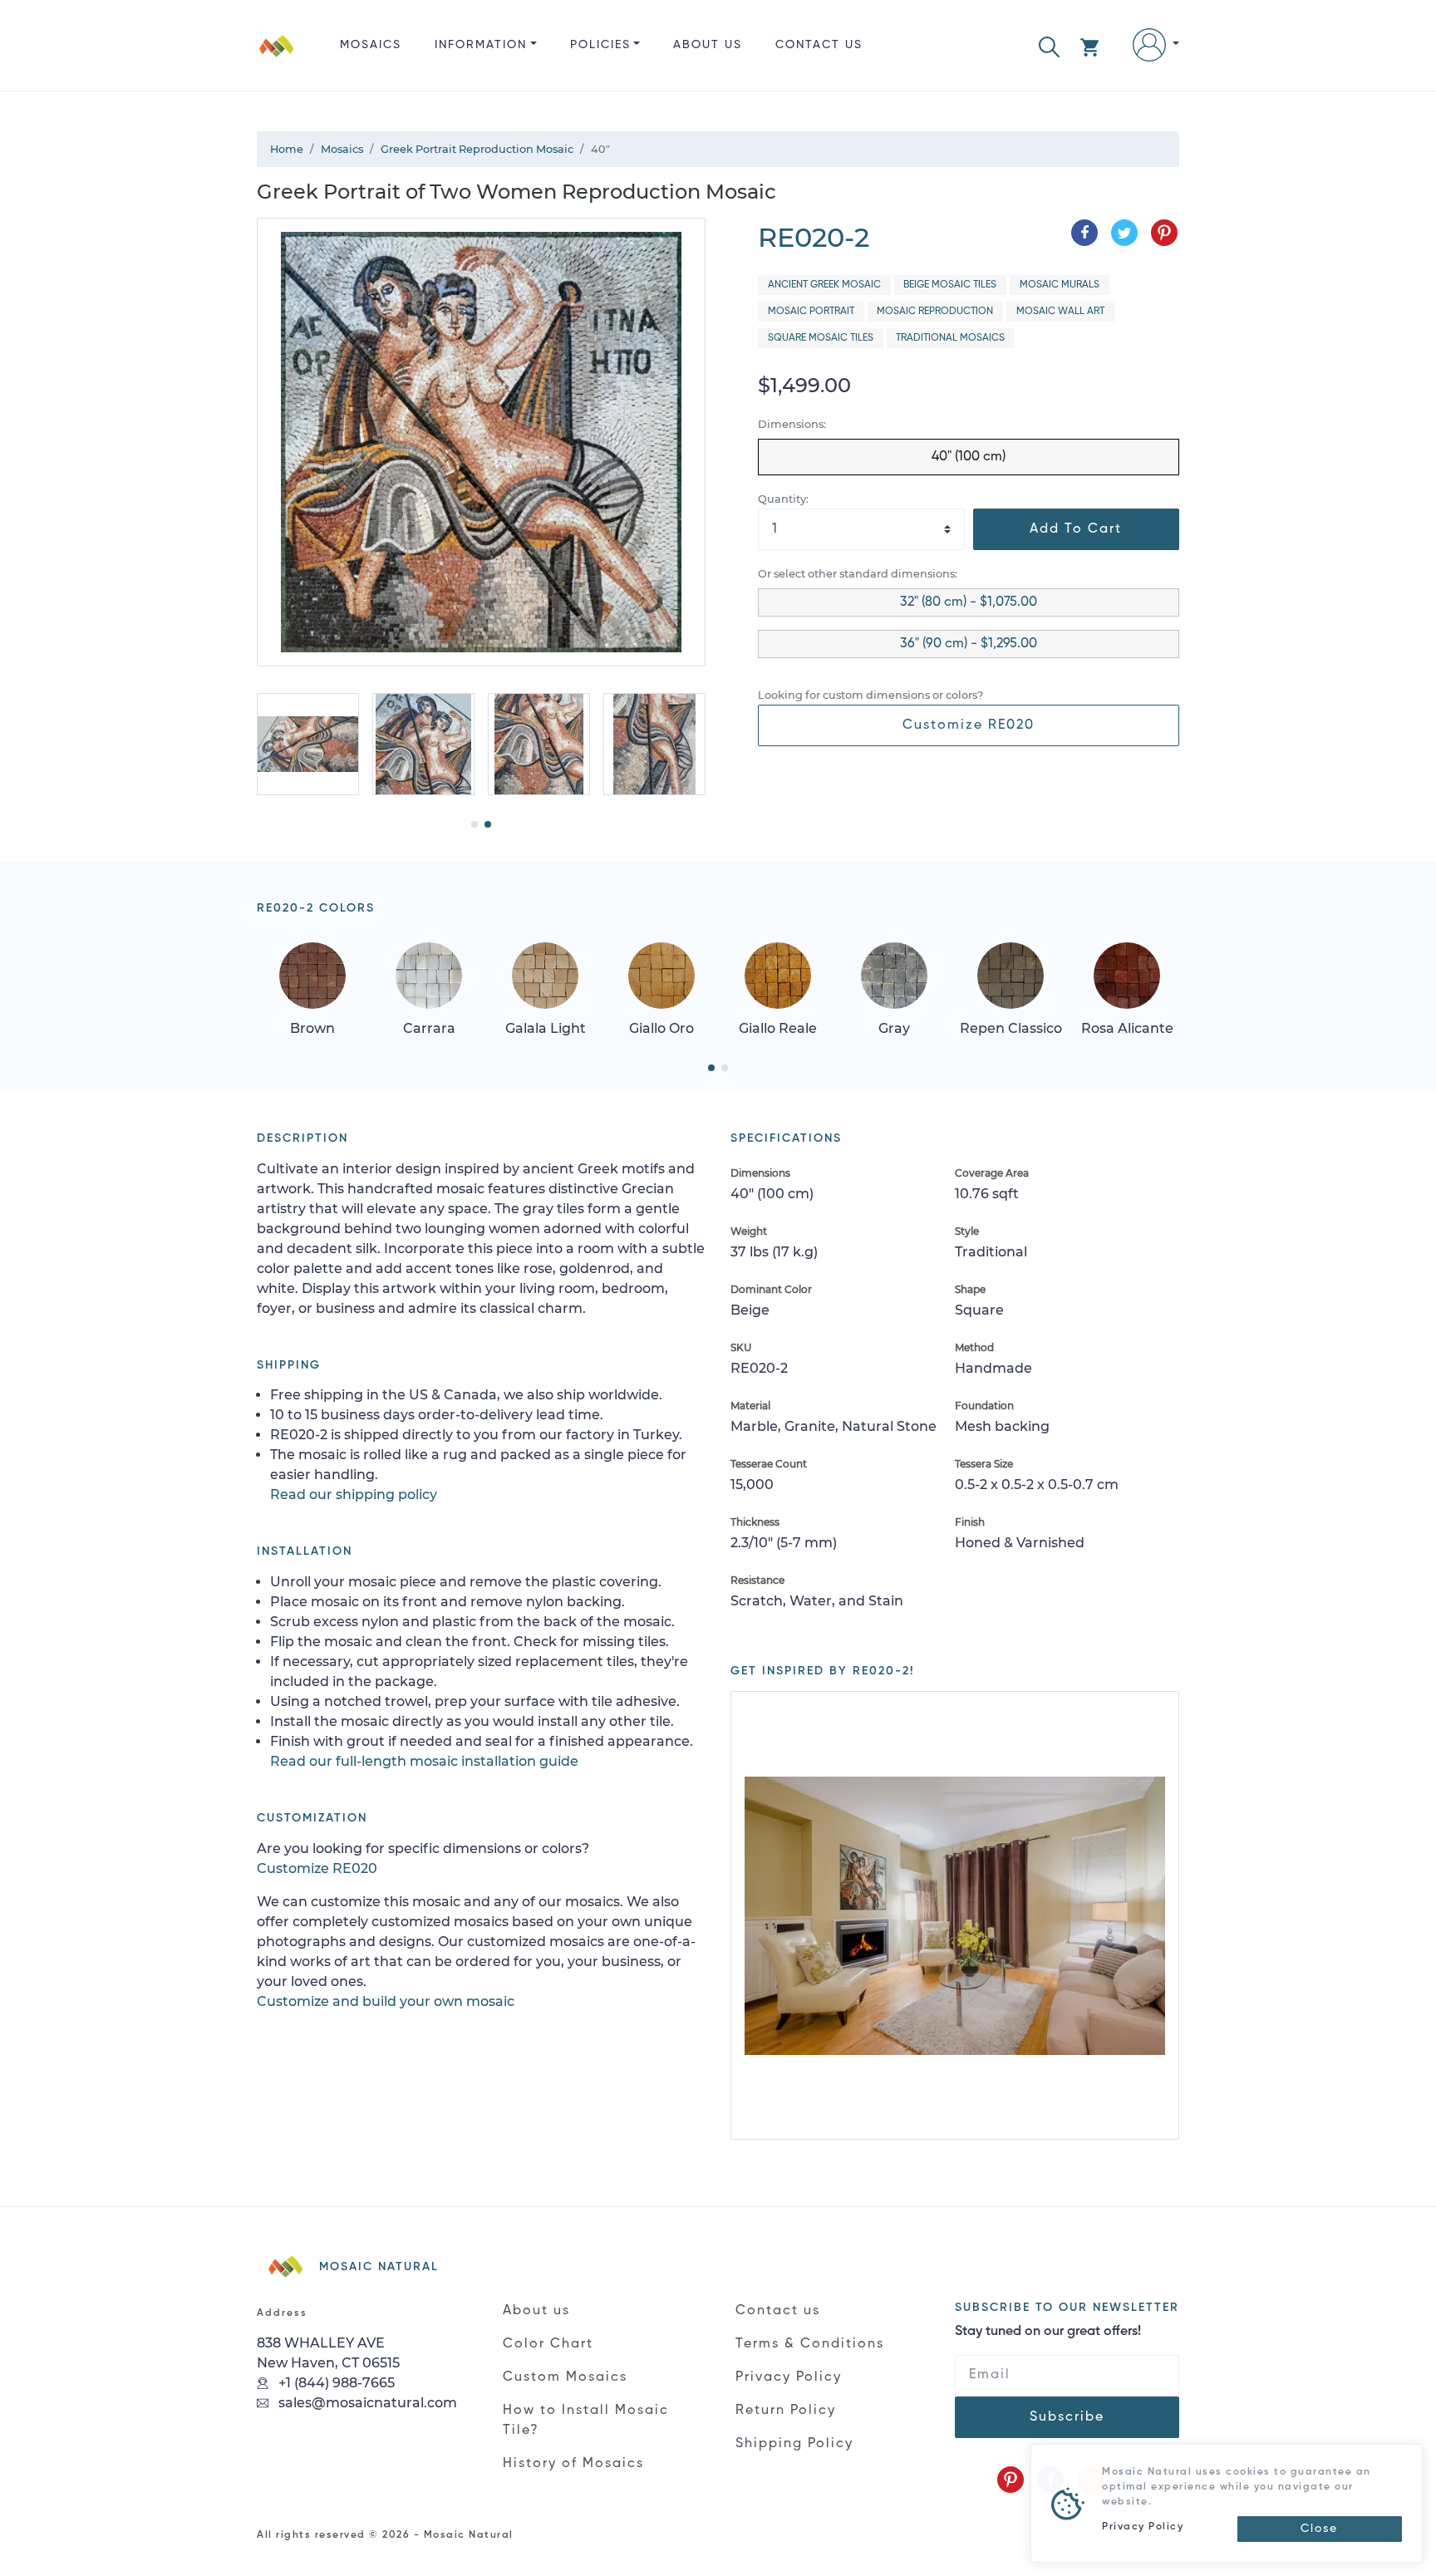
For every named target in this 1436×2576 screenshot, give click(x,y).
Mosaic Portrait (811, 312)
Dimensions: (792, 424)
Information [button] (481, 45)
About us (708, 45)
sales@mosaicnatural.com (366, 2403)
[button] (1049, 45)
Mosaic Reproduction (935, 312)
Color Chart (548, 2344)
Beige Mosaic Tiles (950, 285)
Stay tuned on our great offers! (1048, 2332)
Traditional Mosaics (950, 338)
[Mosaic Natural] (277, 59)
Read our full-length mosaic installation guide (424, 1761)
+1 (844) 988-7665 (335, 2383)
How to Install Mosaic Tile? (586, 2421)
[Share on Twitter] (1124, 233)
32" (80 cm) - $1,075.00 (969, 602)
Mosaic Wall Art (1060, 312)
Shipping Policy (794, 2444)
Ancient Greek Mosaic (824, 285)
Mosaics (371, 45)
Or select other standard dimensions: (858, 574)
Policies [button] (600, 45)
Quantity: (783, 499)
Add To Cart (1076, 529)
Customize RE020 (969, 725)
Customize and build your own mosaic (386, 2001)
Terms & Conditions (810, 2344)
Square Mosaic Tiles (821, 338)
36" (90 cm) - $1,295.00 (969, 644)
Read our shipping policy (354, 1494)
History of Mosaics (573, 2464)
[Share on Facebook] (1084, 233)
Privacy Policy (789, 2377)
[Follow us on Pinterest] (1011, 2480)
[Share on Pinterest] (1164, 233)
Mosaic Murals (1060, 285)
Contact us (819, 45)
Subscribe (1067, 2417)
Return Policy (786, 2411)
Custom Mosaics (565, 2377)
